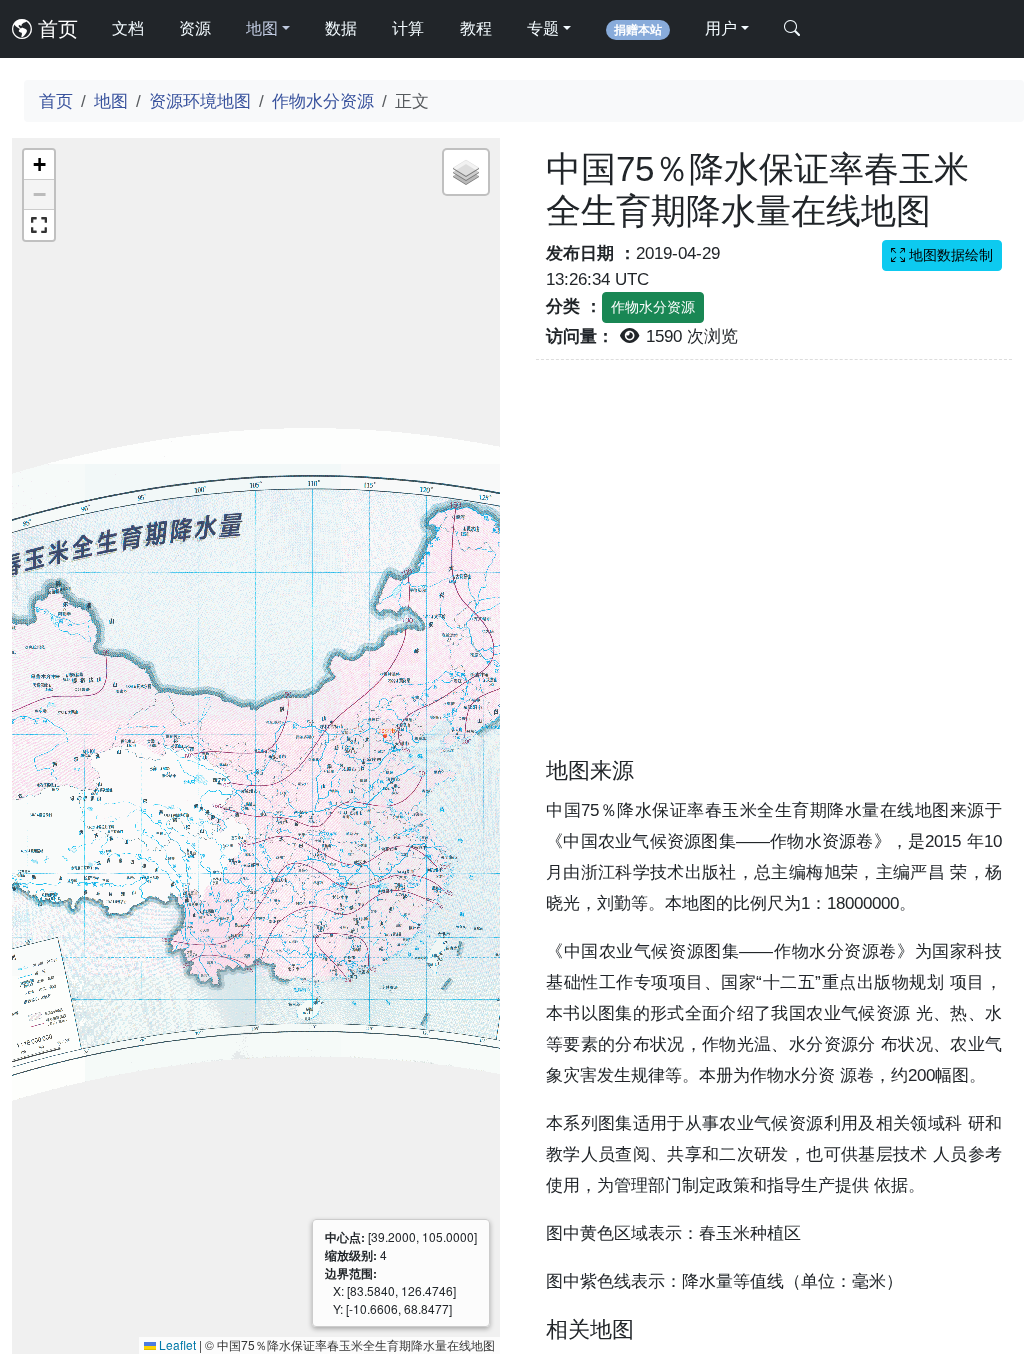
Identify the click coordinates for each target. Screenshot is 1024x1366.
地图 (111, 101)
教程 (476, 28)
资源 (195, 28)
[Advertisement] (774, 570)
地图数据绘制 (949, 255)
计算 (408, 28)
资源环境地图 (200, 101)
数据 (341, 28)
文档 (128, 28)
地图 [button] (262, 28)
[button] (39, 165)
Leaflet (176, 1344)
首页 (55, 29)
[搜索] (792, 29)
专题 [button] (543, 28)
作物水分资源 (323, 101)
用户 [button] (721, 28)
